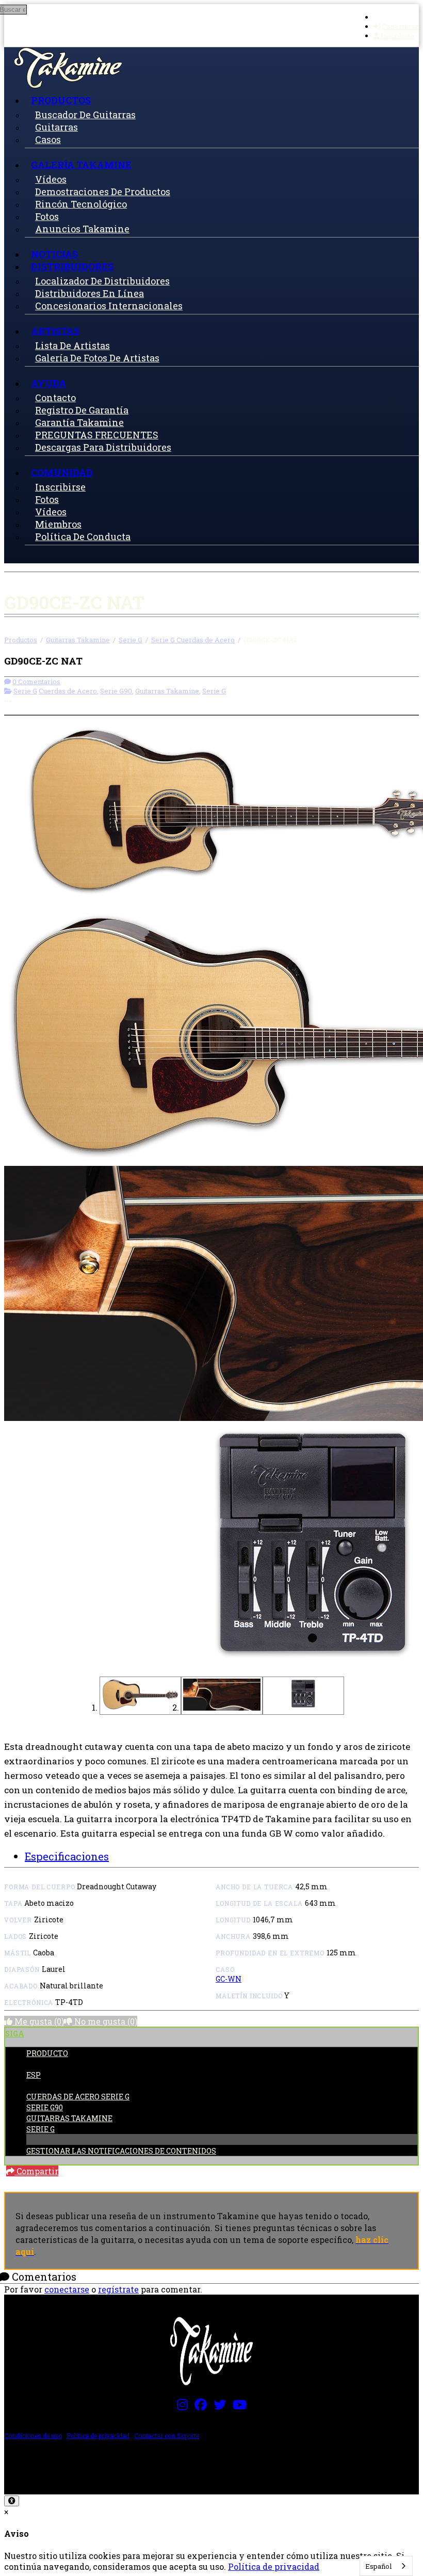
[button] (140, 1696)
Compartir (36, 2171)
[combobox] (386, 2566)
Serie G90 (116, 691)
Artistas (55, 331)
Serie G (131, 640)
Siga (15, 2034)
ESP (34, 2075)
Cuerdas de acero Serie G (78, 2097)
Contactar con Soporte (167, 2436)
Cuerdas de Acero (68, 691)
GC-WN (229, 1979)
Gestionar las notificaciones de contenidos (121, 2151)
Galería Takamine (81, 165)
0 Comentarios (36, 682)
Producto (47, 2053)
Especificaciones (67, 1856)
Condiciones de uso (33, 2436)
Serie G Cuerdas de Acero (193, 640)
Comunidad (62, 472)
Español (378, 2566)
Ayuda (48, 383)
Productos (61, 100)
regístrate (118, 2289)
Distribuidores (72, 266)
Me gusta (38, 2021)
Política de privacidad (98, 2436)
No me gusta (105, 2021)
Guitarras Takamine (78, 640)
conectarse (67, 2289)
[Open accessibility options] (12, 2501)
